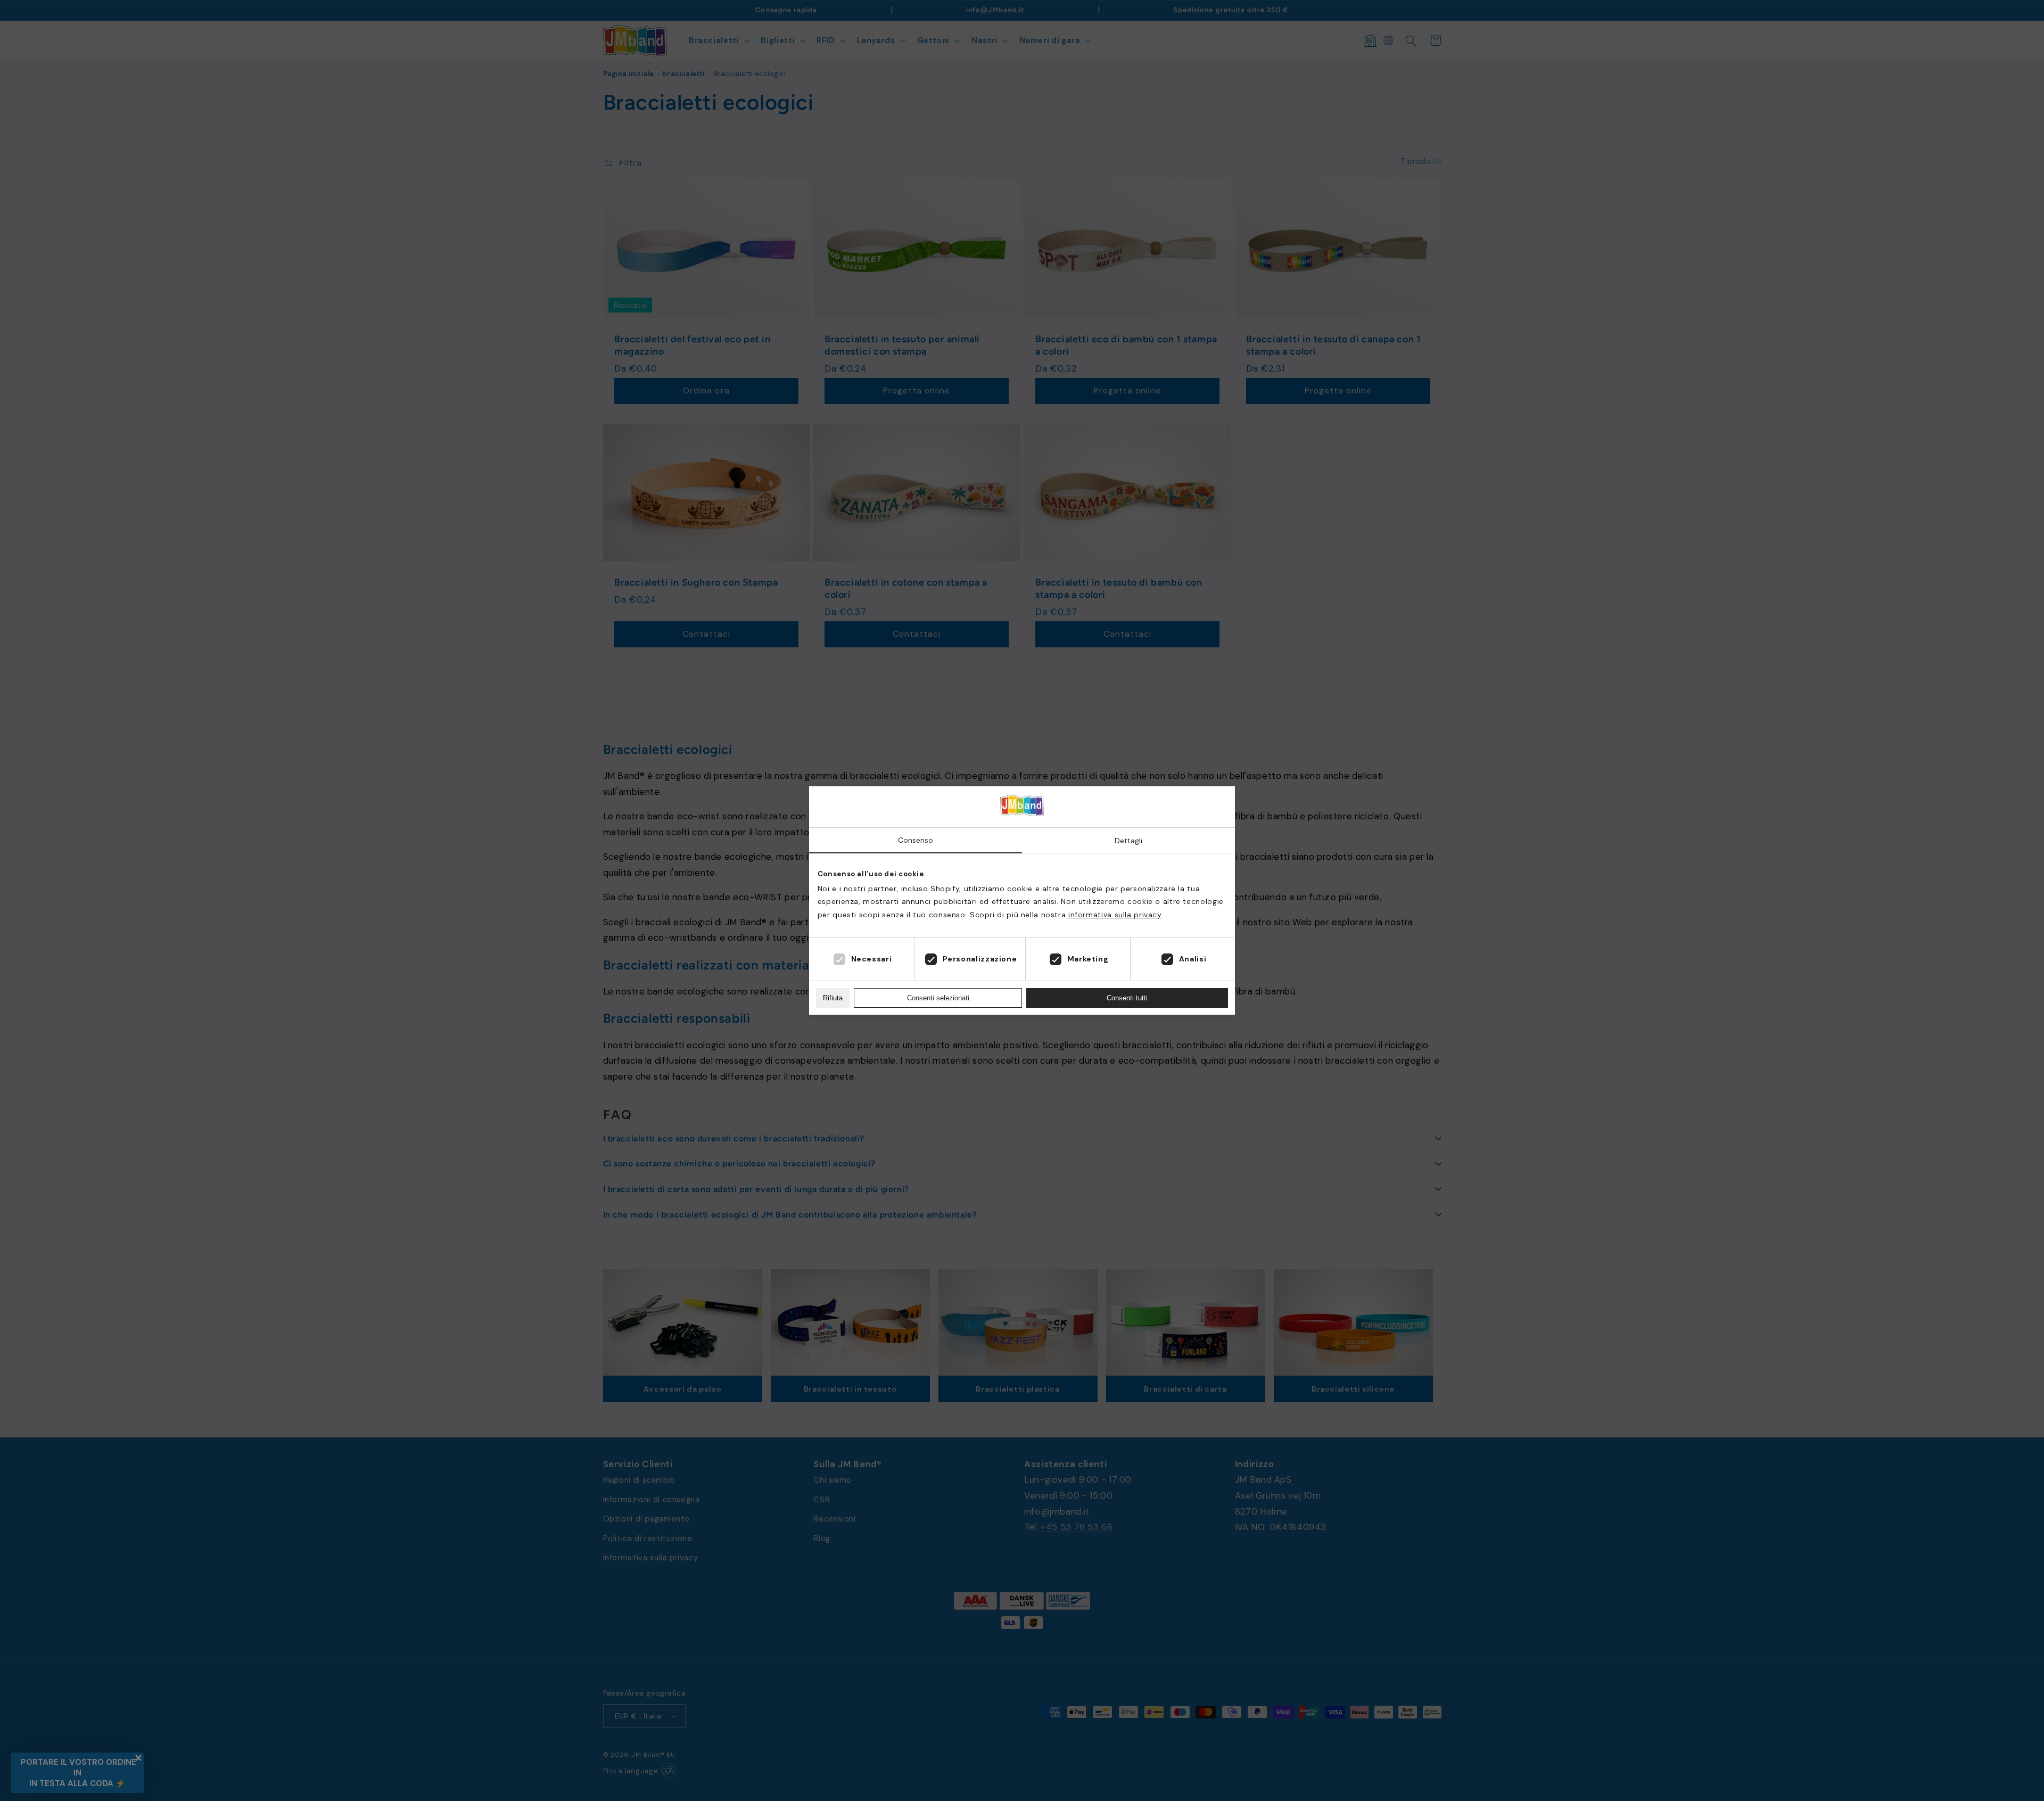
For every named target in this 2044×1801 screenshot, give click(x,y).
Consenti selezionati (938, 998)
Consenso (916, 840)
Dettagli (1128, 841)
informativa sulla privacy (1115, 915)
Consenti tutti (1127, 998)
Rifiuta (833, 998)
